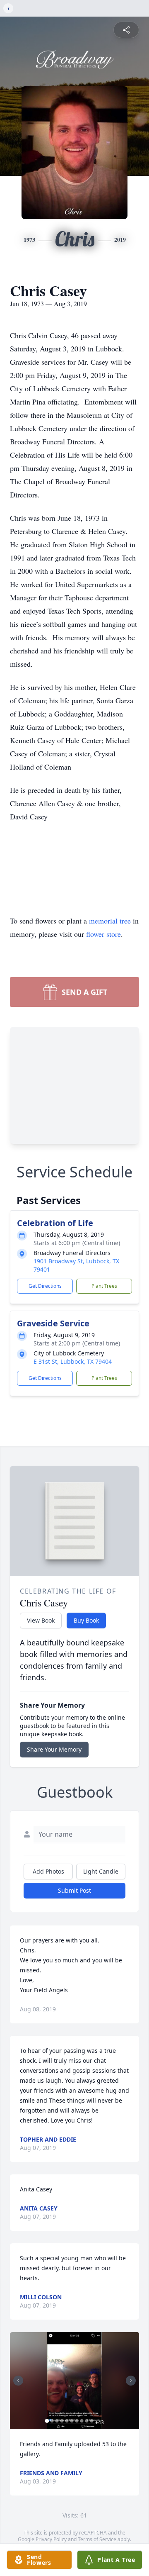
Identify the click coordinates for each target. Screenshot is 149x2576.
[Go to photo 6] (72, 2421)
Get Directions (45, 1286)
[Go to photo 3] (57, 2421)
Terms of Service (97, 2539)
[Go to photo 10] (92, 2421)
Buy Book (86, 1620)
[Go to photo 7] (77, 2421)
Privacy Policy (51, 2539)
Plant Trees (104, 1286)
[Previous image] (18, 2381)
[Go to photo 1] (47, 2421)
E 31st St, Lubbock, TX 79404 (73, 1361)
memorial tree (110, 921)
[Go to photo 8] (82, 2421)
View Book (41, 1620)
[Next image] (131, 2381)
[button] (74, 2381)
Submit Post (74, 1890)
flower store (103, 934)
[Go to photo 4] (62, 2421)
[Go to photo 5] (67, 2421)
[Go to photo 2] (52, 2421)
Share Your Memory (54, 1749)
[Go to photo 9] (87, 2421)
